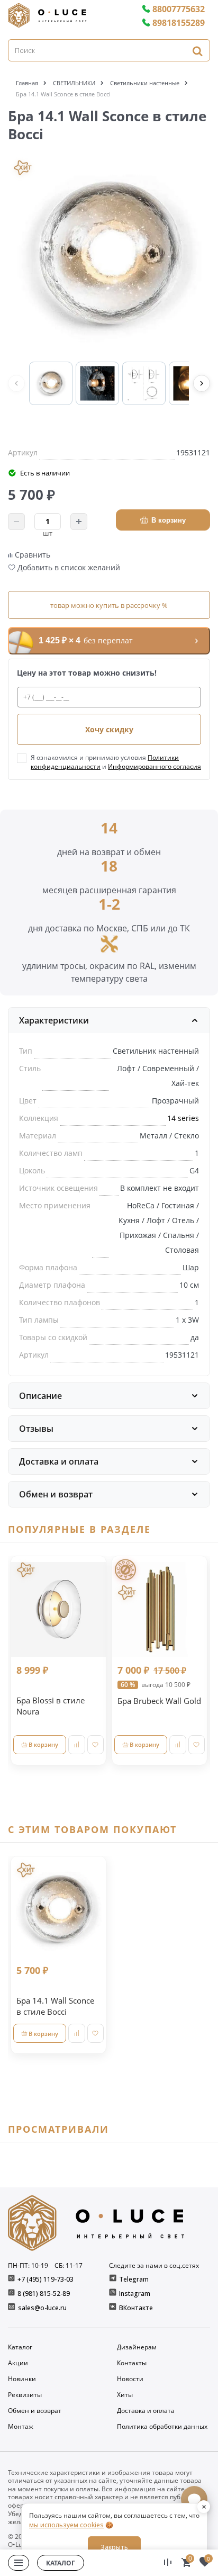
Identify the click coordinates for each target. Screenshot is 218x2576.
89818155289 (179, 23)
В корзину (169, 520)
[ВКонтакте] (113, 2308)
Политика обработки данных (162, 2427)
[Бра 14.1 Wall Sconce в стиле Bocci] (58, 1909)
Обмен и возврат (35, 2411)
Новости (130, 2379)
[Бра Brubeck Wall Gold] (160, 1609)
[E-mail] (12, 2308)
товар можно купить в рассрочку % (109, 605)
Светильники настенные (145, 83)
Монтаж (21, 2427)
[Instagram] (113, 2294)
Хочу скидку (109, 729)
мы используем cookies (66, 2525)
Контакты (132, 2363)
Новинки (22, 2379)
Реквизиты (25, 2395)
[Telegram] (113, 2279)
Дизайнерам (137, 2347)
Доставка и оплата (146, 2411)
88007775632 (179, 9)
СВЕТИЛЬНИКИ (74, 83)
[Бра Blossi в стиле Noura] (58, 1609)
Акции (18, 2363)
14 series (183, 1118)
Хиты (125, 2395)
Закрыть (114, 2547)
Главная (27, 83)
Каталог (20, 2347)
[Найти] (197, 51)
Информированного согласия (155, 766)
